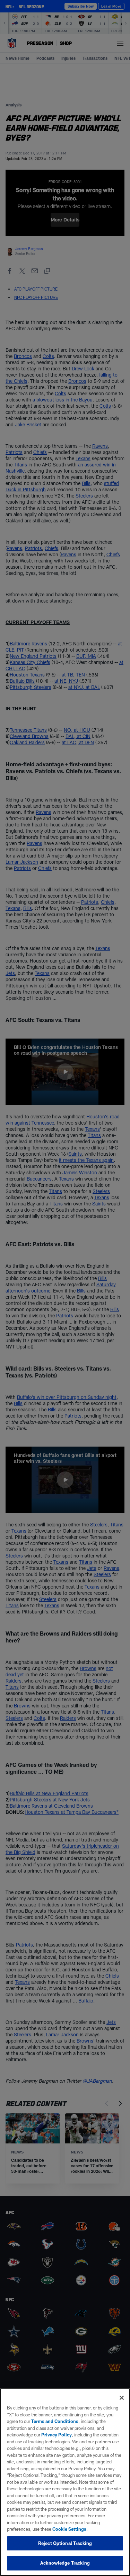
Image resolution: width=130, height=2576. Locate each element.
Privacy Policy (57, 2435)
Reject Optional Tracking (65, 2543)
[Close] (122, 2398)
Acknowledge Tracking (65, 2563)
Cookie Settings (69, 2529)
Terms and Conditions (55, 2421)
